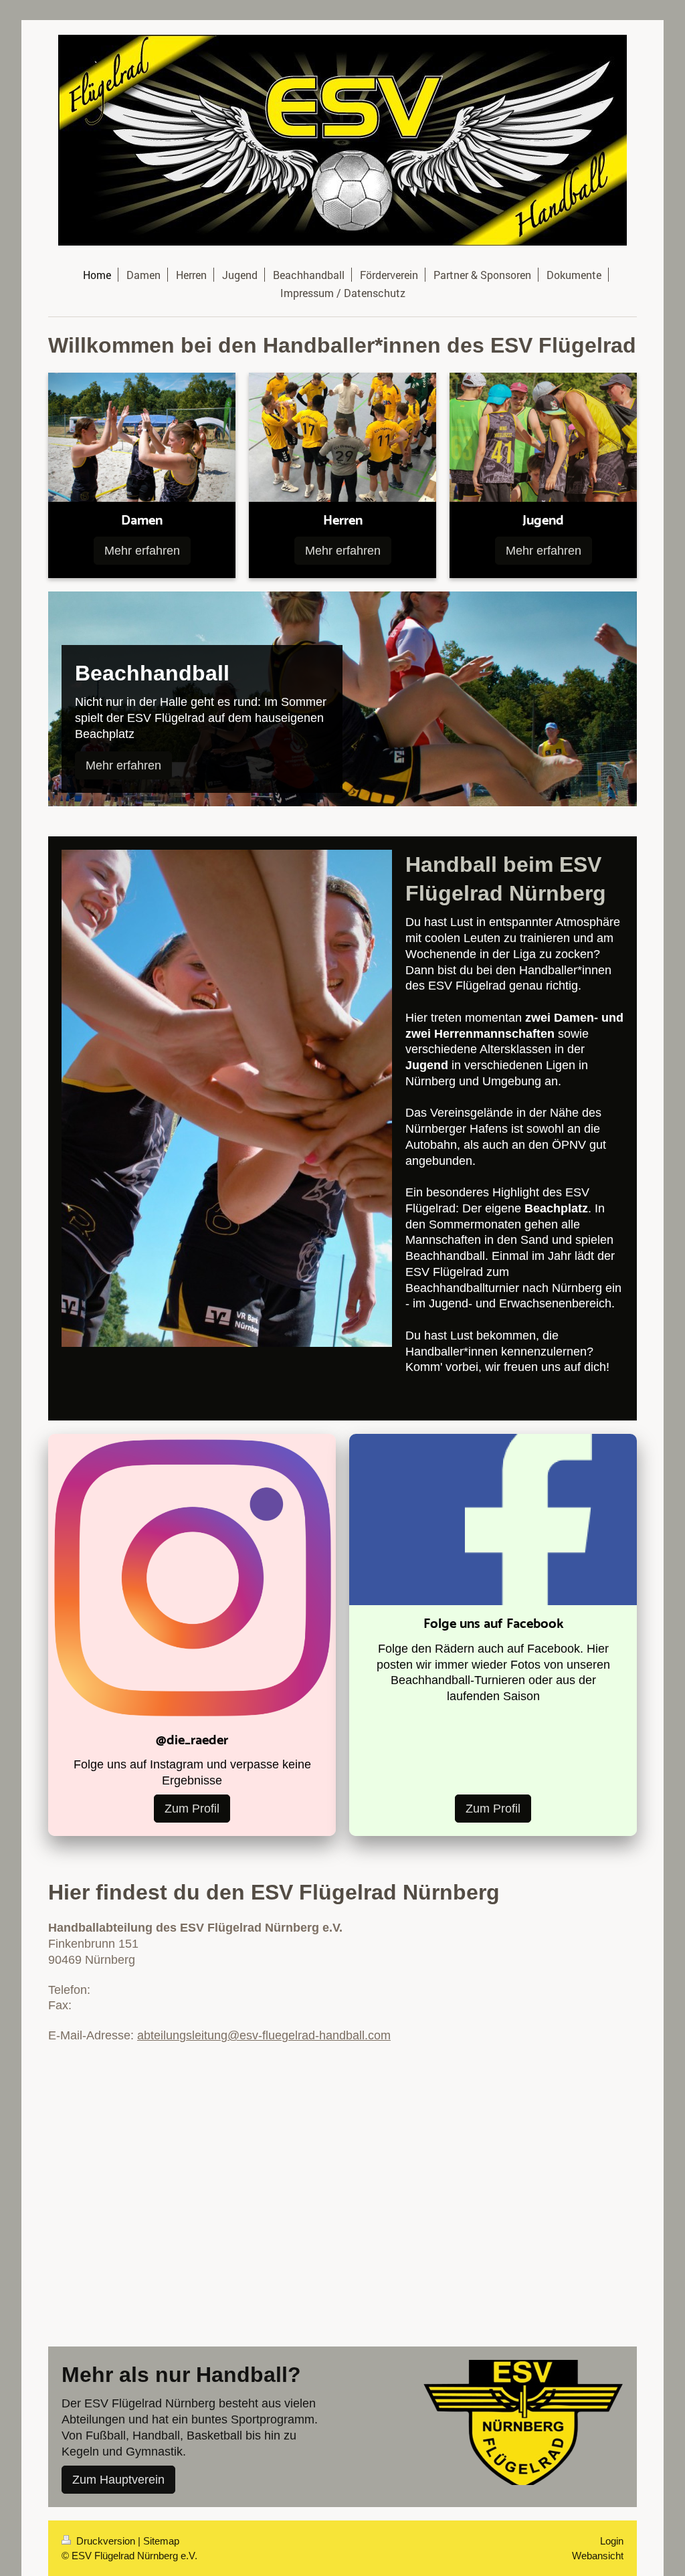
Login (612, 2541)
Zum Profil (192, 1808)
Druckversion (106, 2541)
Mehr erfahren (142, 550)
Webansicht (598, 2556)
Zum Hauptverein (118, 2479)
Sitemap (161, 2541)
